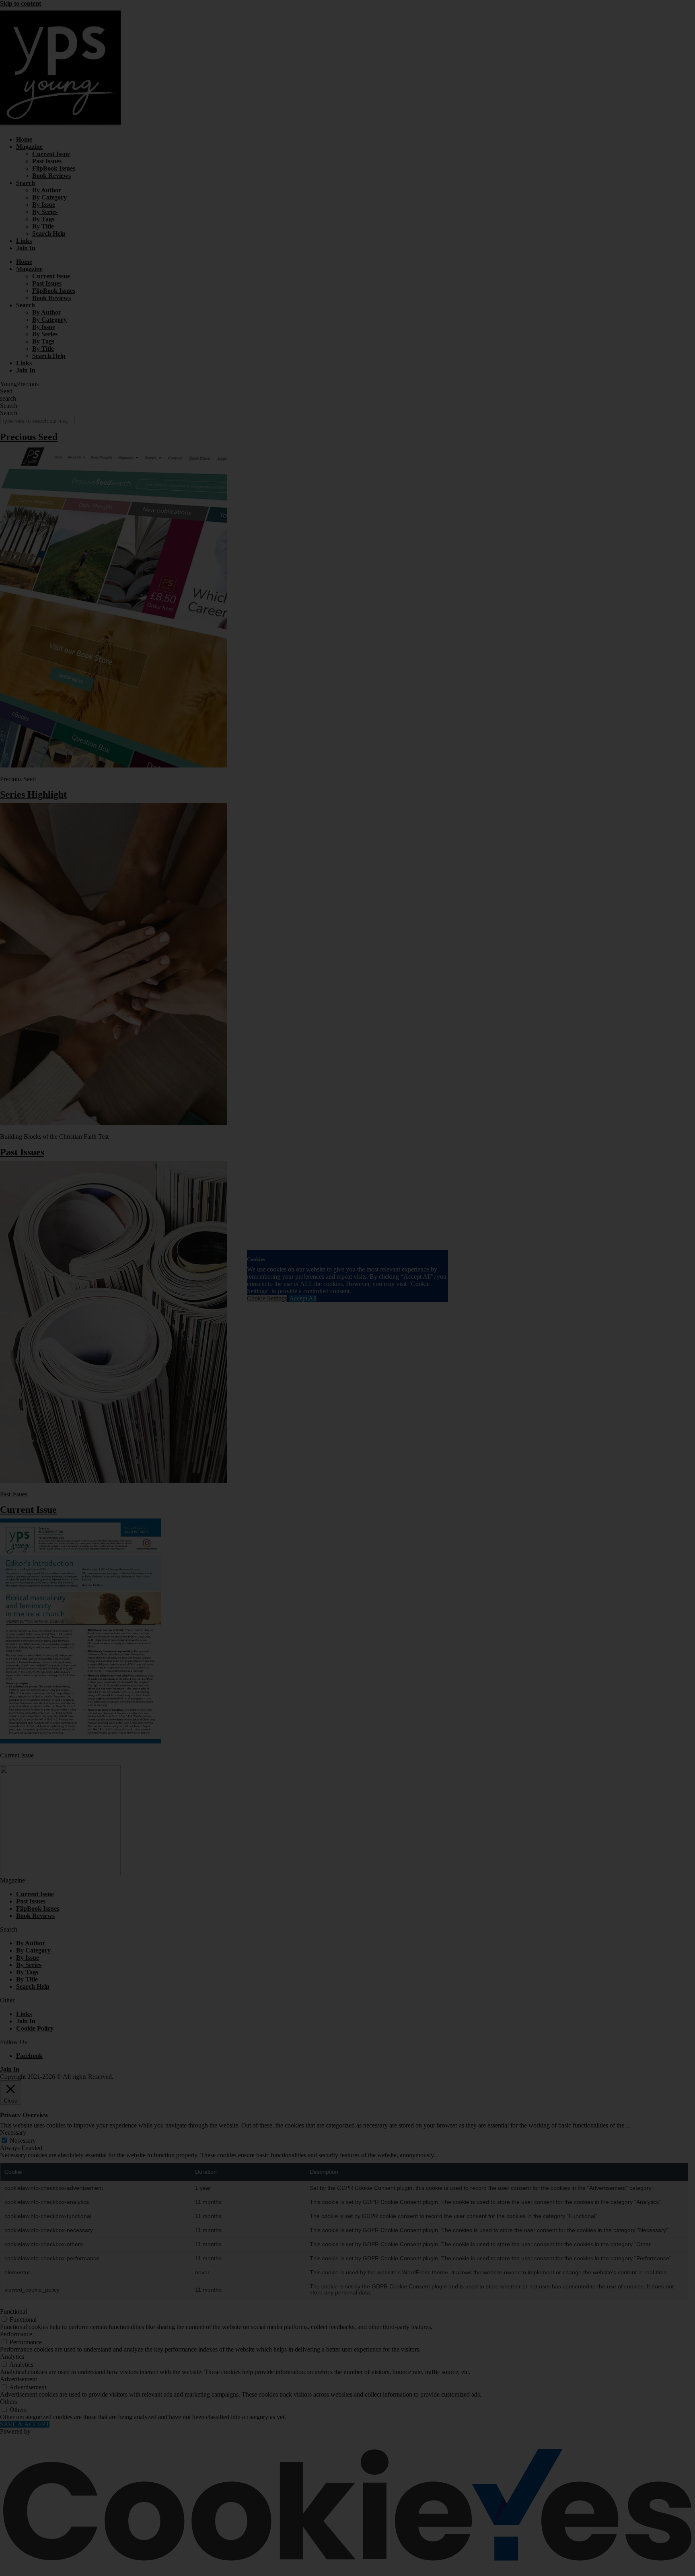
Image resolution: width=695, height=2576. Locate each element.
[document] (347, 1288)
